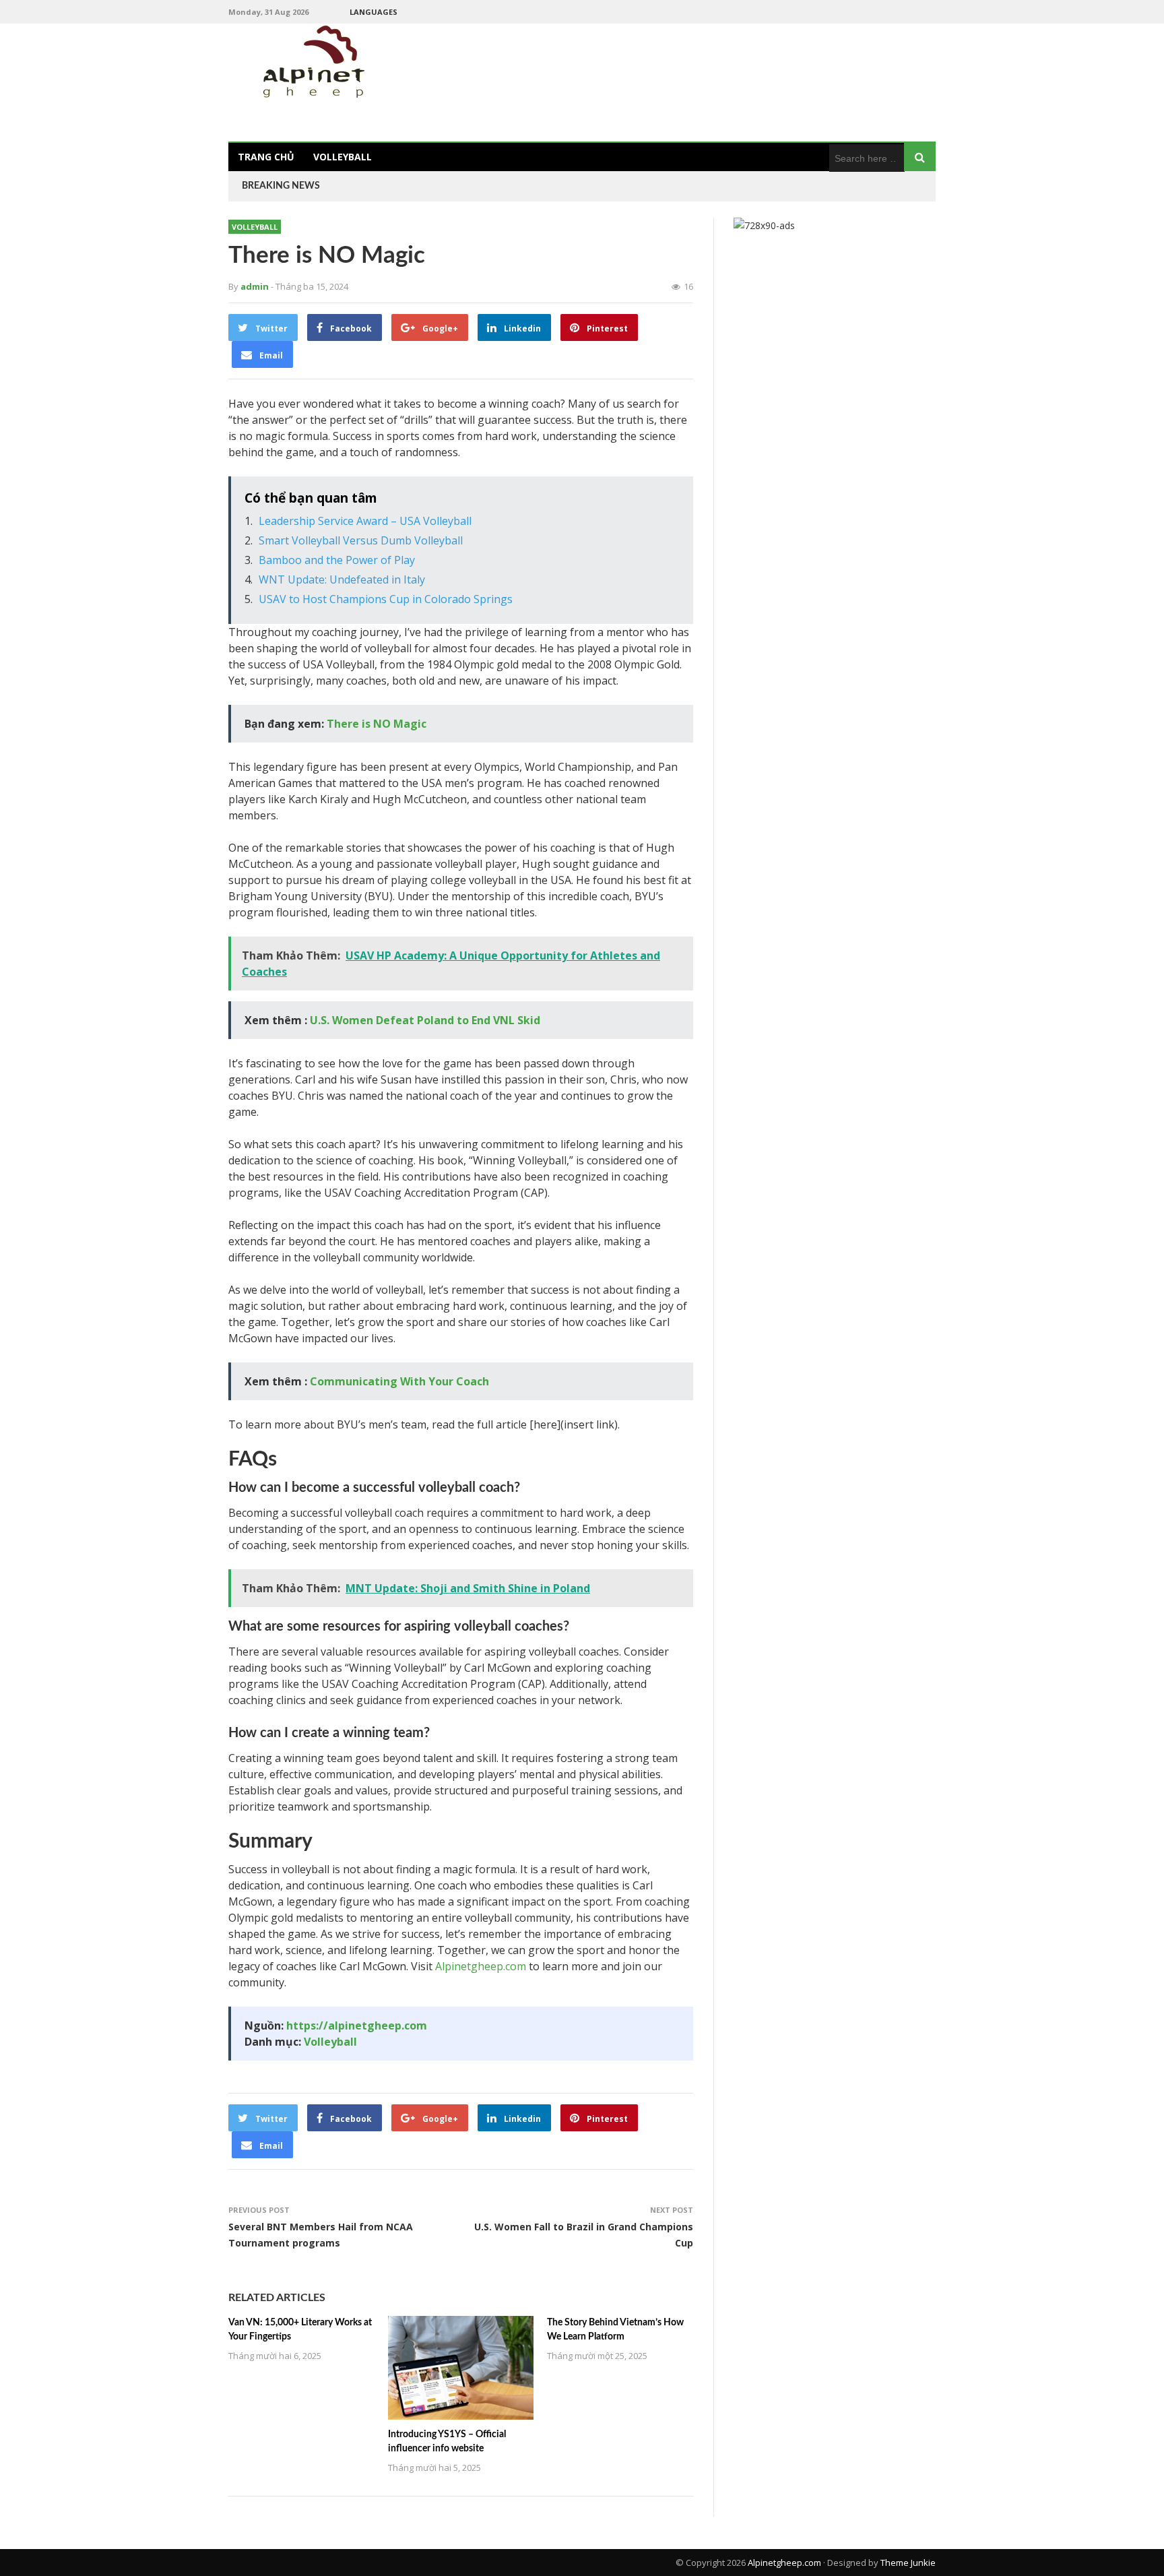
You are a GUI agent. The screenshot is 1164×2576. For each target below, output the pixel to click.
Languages (374, 12)
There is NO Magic (377, 724)
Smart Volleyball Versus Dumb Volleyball (361, 540)
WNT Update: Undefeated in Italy (342, 579)
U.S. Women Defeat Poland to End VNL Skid (425, 1020)
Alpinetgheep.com (481, 1966)
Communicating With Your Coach (399, 1381)
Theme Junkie (908, 2563)
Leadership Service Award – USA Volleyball (365, 521)
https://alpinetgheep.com (357, 2025)
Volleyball (343, 157)
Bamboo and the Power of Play (337, 560)
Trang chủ (266, 157)
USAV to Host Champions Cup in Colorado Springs (386, 599)
